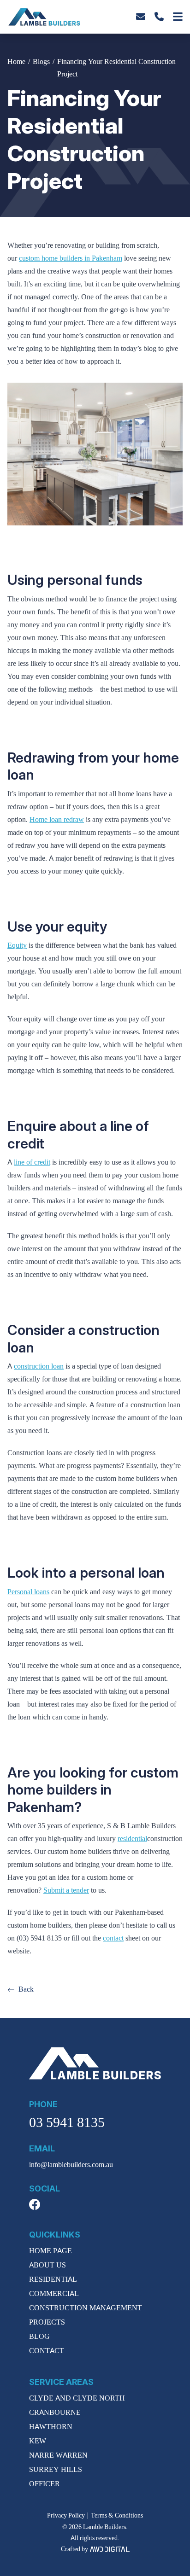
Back (26, 1989)
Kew (38, 2441)
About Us (47, 2265)
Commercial (54, 2294)
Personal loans (28, 1592)
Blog (39, 2337)
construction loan (39, 1366)
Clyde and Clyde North (77, 2398)
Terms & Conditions (117, 2515)
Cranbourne (55, 2413)
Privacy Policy (66, 2515)
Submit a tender (66, 1890)
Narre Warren (58, 2455)
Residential (53, 2279)
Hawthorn (51, 2427)
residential (132, 1839)
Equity (17, 945)
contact (113, 1938)
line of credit (32, 1162)
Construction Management (86, 2308)
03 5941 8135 (67, 2123)
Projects (47, 2322)
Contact (47, 2351)
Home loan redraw (57, 820)
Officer (45, 2484)
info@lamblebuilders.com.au (71, 2165)
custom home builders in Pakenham (71, 258)
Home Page (50, 2251)
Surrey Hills (56, 2470)
